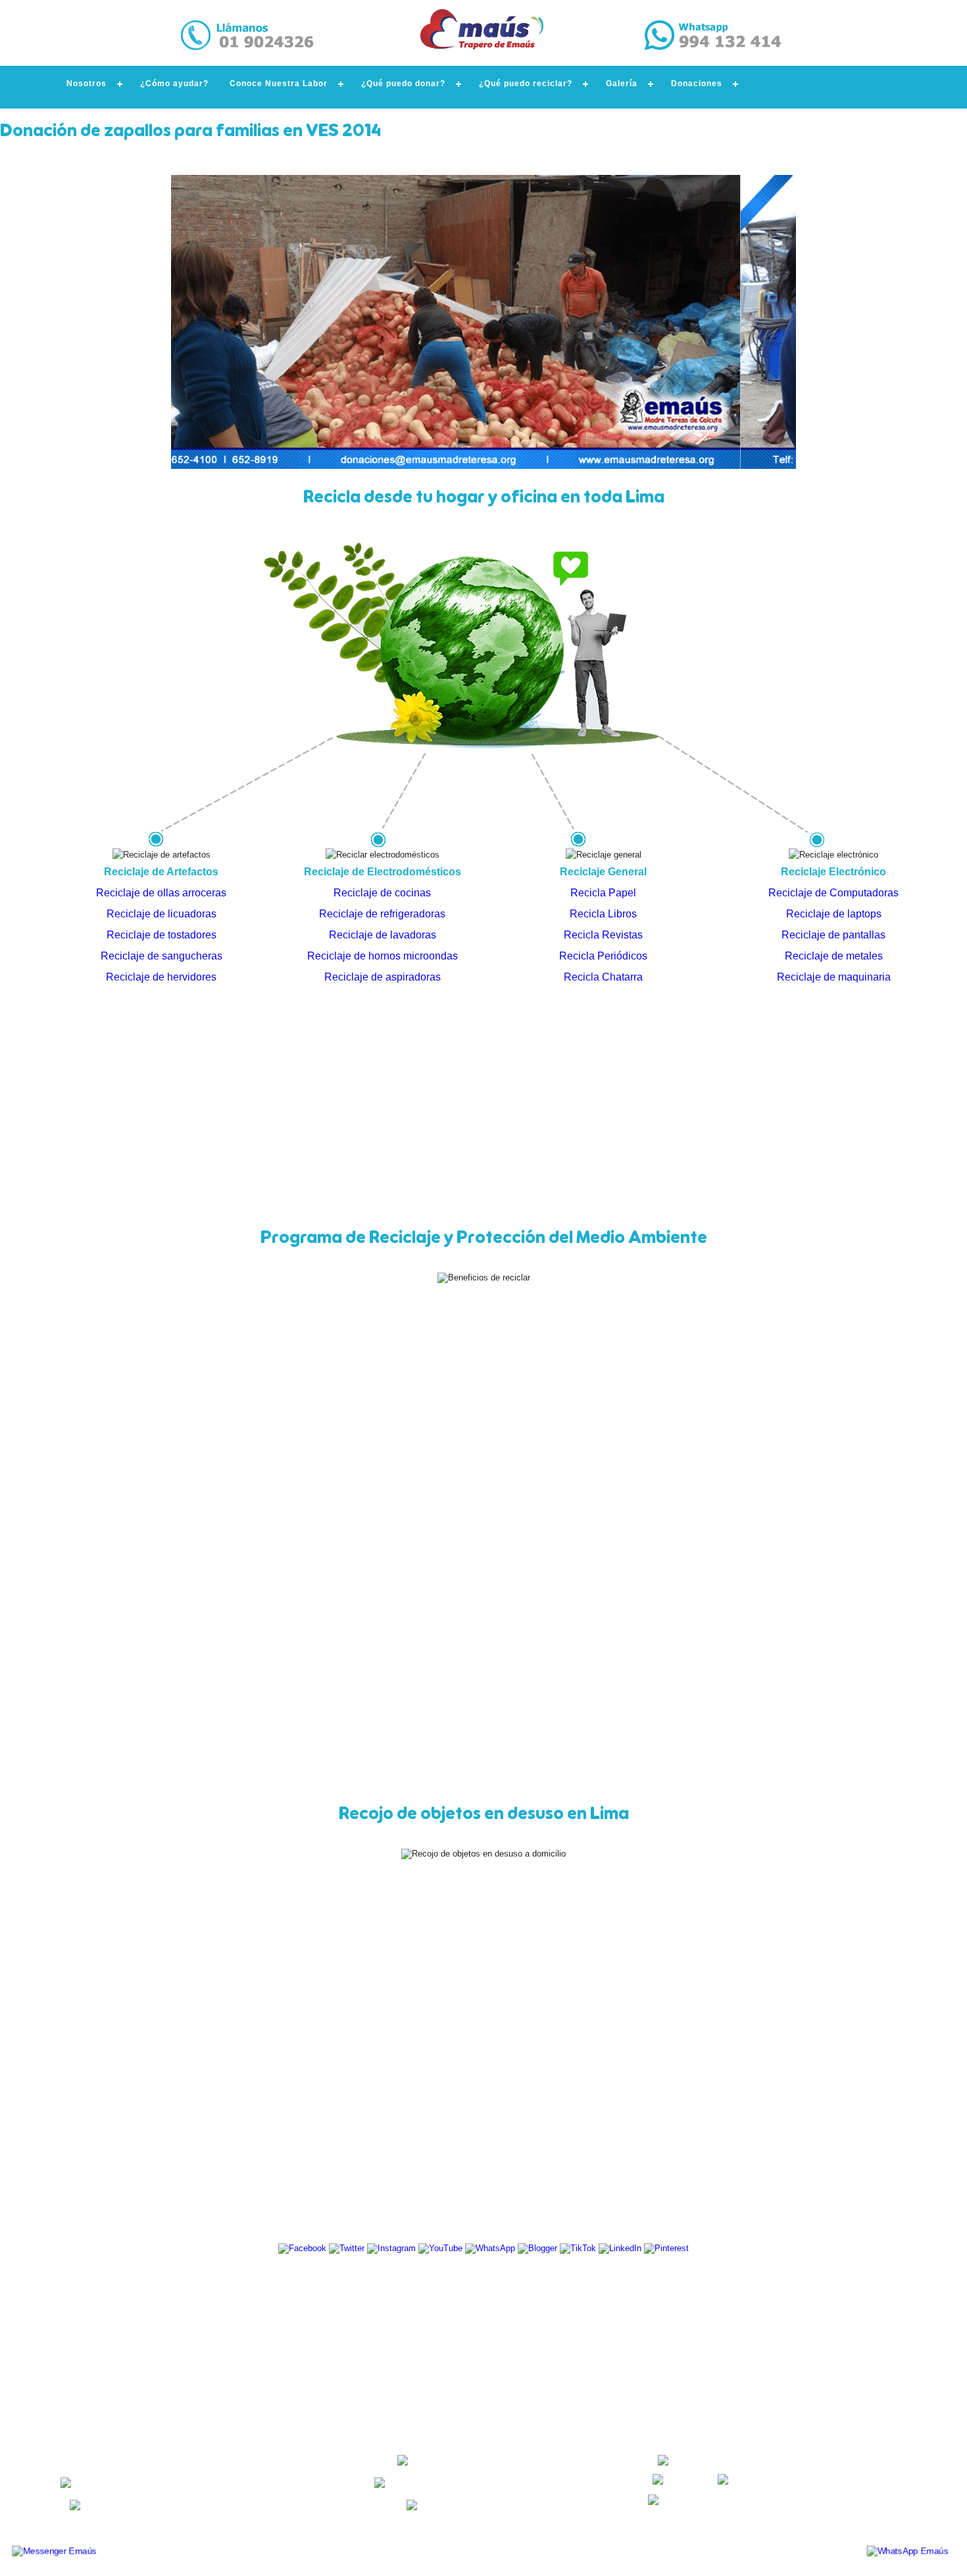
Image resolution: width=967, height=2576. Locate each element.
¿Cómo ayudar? (174, 84)
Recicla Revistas (603, 935)
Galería (622, 84)
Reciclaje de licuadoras (161, 914)
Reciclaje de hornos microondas (383, 956)
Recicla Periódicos (603, 956)
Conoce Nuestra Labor (279, 84)
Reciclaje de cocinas (382, 893)
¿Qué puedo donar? (403, 84)
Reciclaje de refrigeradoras (382, 914)
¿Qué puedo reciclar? (526, 84)
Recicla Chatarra (603, 977)
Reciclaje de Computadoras (833, 893)
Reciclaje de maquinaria (834, 977)
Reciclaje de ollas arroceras (161, 893)
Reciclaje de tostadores (161, 935)
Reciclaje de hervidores (161, 977)
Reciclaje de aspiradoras (383, 977)
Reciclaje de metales (834, 956)
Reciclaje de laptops (834, 914)
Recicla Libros (603, 914)
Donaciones (697, 84)
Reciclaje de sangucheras (161, 956)
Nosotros (87, 84)
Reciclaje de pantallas (833, 935)
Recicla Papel (603, 893)
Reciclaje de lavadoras (383, 935)
